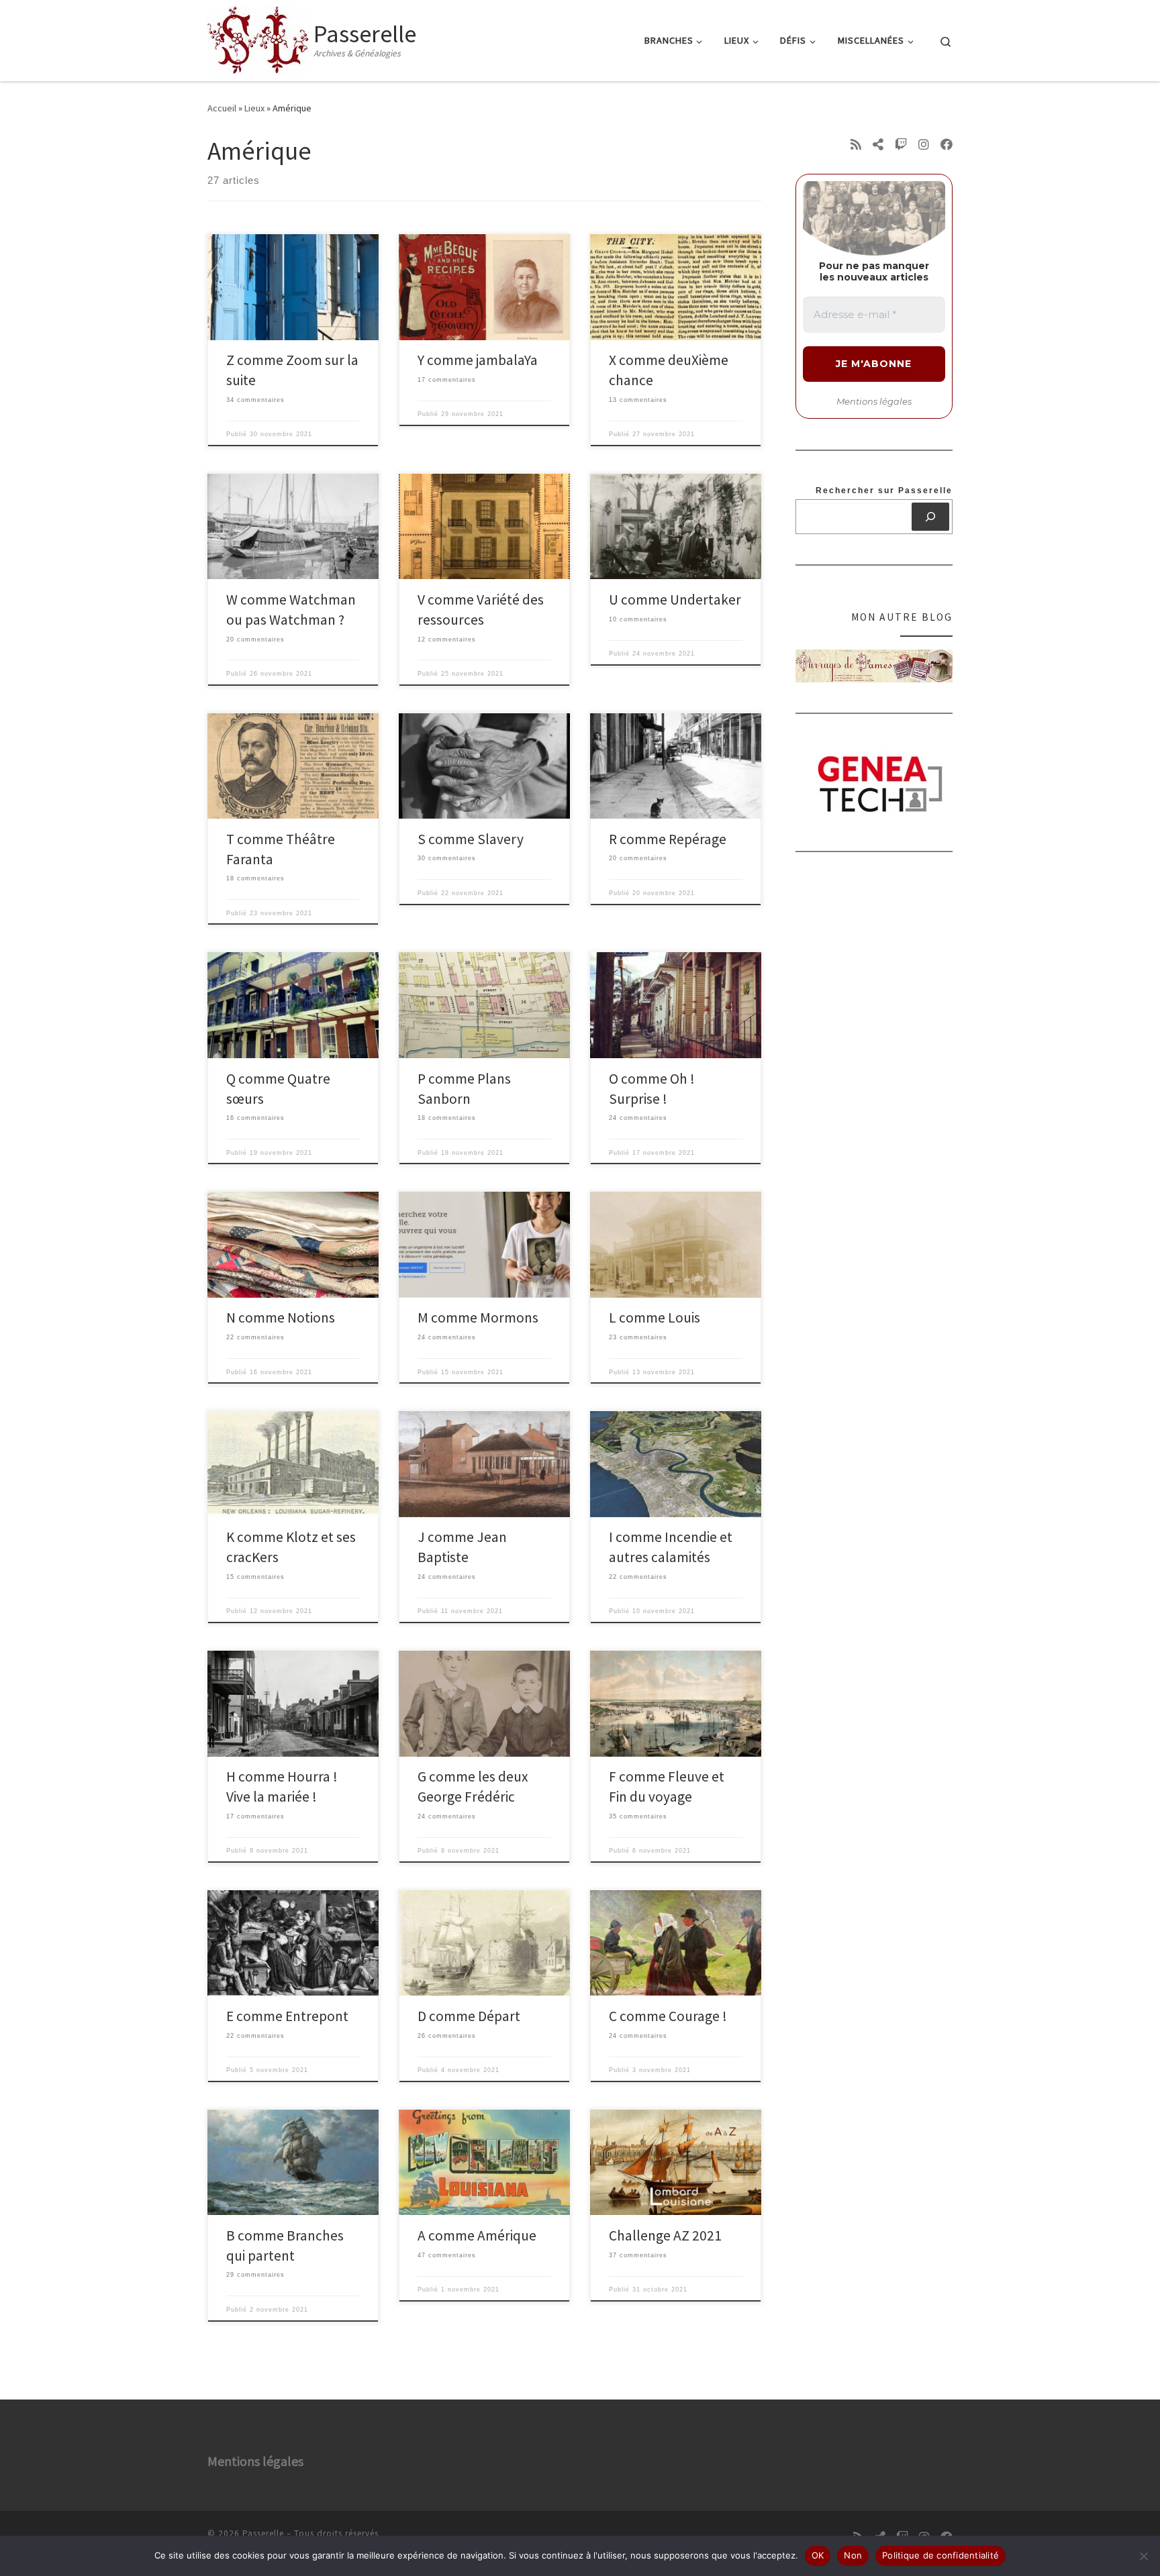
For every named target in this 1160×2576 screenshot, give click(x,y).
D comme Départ (469, 2016)
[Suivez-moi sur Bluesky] (878, 145)
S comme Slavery (471, 839)
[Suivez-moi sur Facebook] (947, 145)
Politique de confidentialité (940, 2555)
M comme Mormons (478, 1318)
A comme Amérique (477, 2235)
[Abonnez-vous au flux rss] (856, 145)
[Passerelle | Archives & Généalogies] (258, 38)
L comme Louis (655, 1318)
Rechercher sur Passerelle (884, 491)
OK (818, 2555)
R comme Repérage (668, 839)
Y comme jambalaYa (478, 360)
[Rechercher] (931, 517)
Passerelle (263, 2533)
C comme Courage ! (668, 2016)
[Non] (1143, 2556)
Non (853, 2555)
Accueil (222, 108)
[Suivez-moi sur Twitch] (901, 145)
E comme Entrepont (287, 2016)
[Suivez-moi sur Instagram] (924, 145)
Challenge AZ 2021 (665, 2235)
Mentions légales (874, 401)
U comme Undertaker (675, 600)
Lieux (254, 108)
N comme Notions (281, 1318)
